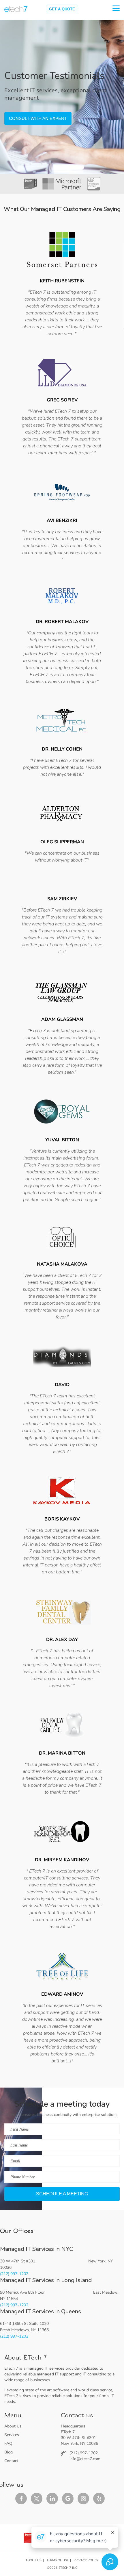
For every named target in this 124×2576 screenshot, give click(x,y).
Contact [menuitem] (11, 2461)
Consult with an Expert (38, 118)
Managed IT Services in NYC (36, 2249)
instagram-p (83, 2499)
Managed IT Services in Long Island (46, 2280)
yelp (99, 2499)
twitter (37, 2499)
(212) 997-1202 (14, 2274)
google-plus (68, 2499)
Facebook (21, 2499)
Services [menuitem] (12, 2435)
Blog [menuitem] (9, 2452)
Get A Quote (62, 9)
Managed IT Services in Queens (41, 2311)
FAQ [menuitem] (8, 2443)
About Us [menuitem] (13, 2426)
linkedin (52, 2499)
